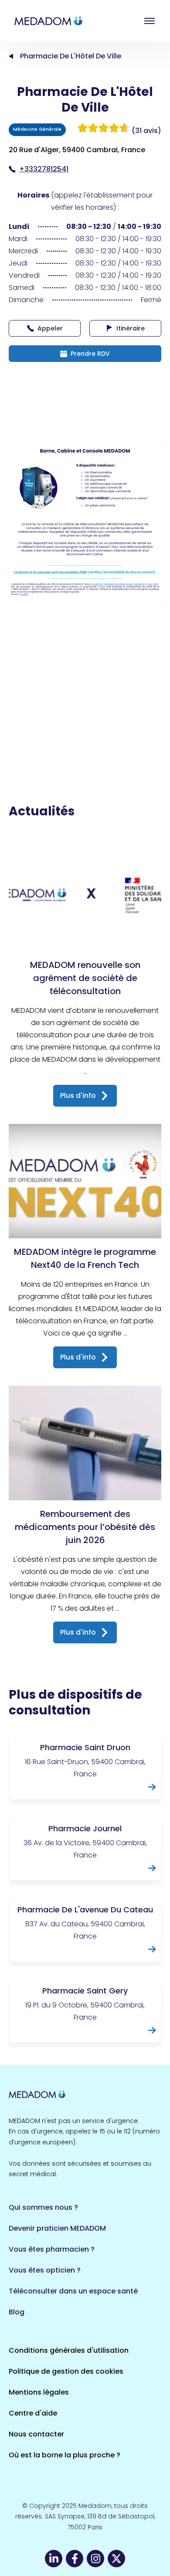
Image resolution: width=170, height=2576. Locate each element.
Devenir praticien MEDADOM (57, 2228)
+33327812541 (44, 169)
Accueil (11, 56)
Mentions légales (39, 2392)
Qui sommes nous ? (43, 2207)
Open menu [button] (150, 21)
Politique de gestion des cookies (66, 2371)
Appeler (50, 328)
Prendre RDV (90, 354)
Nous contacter (36, 2434)
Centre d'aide (33, 2413)
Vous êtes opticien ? (45, 2270)
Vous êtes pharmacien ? (52, 2249)
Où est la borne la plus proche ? (65, 2455)
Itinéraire (131, 328)
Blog (17, 2312)
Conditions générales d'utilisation (69, 2350)
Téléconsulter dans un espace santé (73, 2291)
